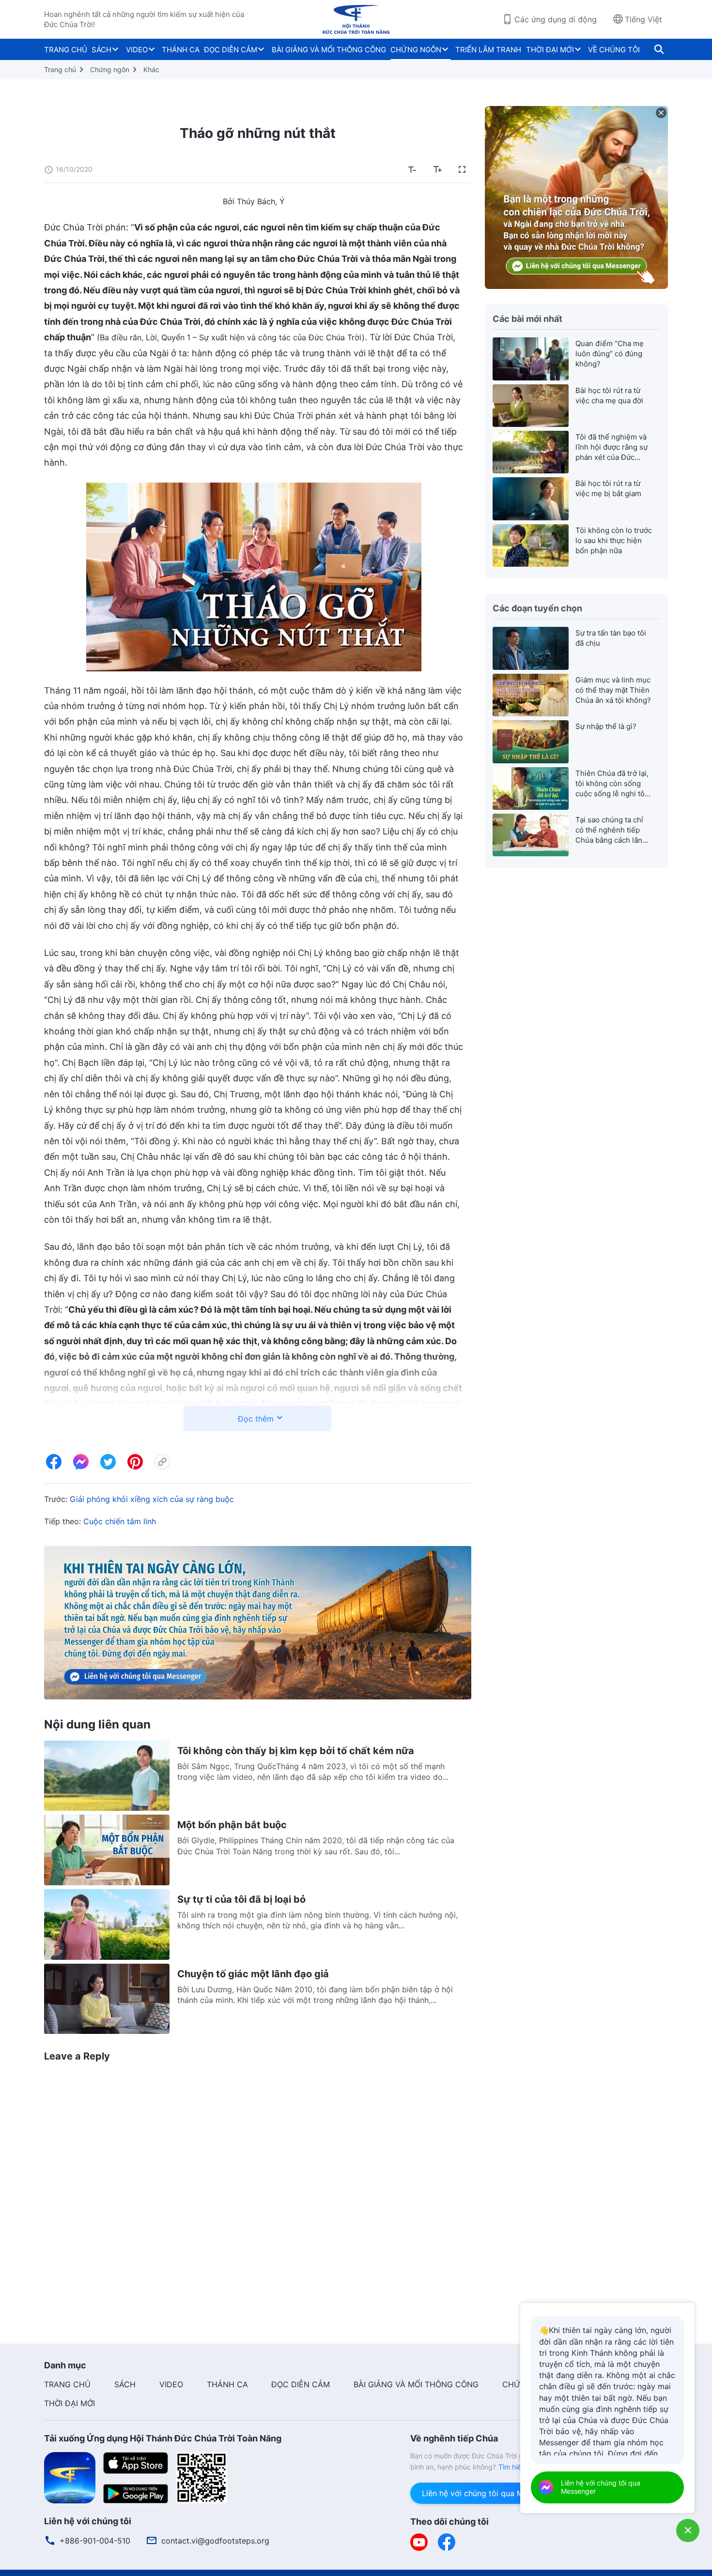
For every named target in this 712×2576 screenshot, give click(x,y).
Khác (151, 69)
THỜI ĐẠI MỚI (550, 50)
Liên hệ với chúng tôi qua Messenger (489, 2493)
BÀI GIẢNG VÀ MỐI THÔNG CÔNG (329, 50)
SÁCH (101, 50)
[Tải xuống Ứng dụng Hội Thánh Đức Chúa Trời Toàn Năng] (70, 2477)
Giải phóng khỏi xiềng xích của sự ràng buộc (152, 1499)
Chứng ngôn (110, 69)
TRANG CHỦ (66, 50)
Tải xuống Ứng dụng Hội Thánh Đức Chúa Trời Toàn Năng (163, 2438)
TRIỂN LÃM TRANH (488, 50)
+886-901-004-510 (95, 2541)
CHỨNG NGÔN (416, 50)
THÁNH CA (181, 50)
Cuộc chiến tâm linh (120, 1521)
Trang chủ (60, 69)
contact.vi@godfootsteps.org (215, 2541)
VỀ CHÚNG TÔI (614, 50)
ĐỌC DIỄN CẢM (231, 50)
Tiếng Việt (643, 19)
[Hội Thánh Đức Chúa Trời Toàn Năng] (356, 19)
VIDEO (137, 50)
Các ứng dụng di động (556, 19)
